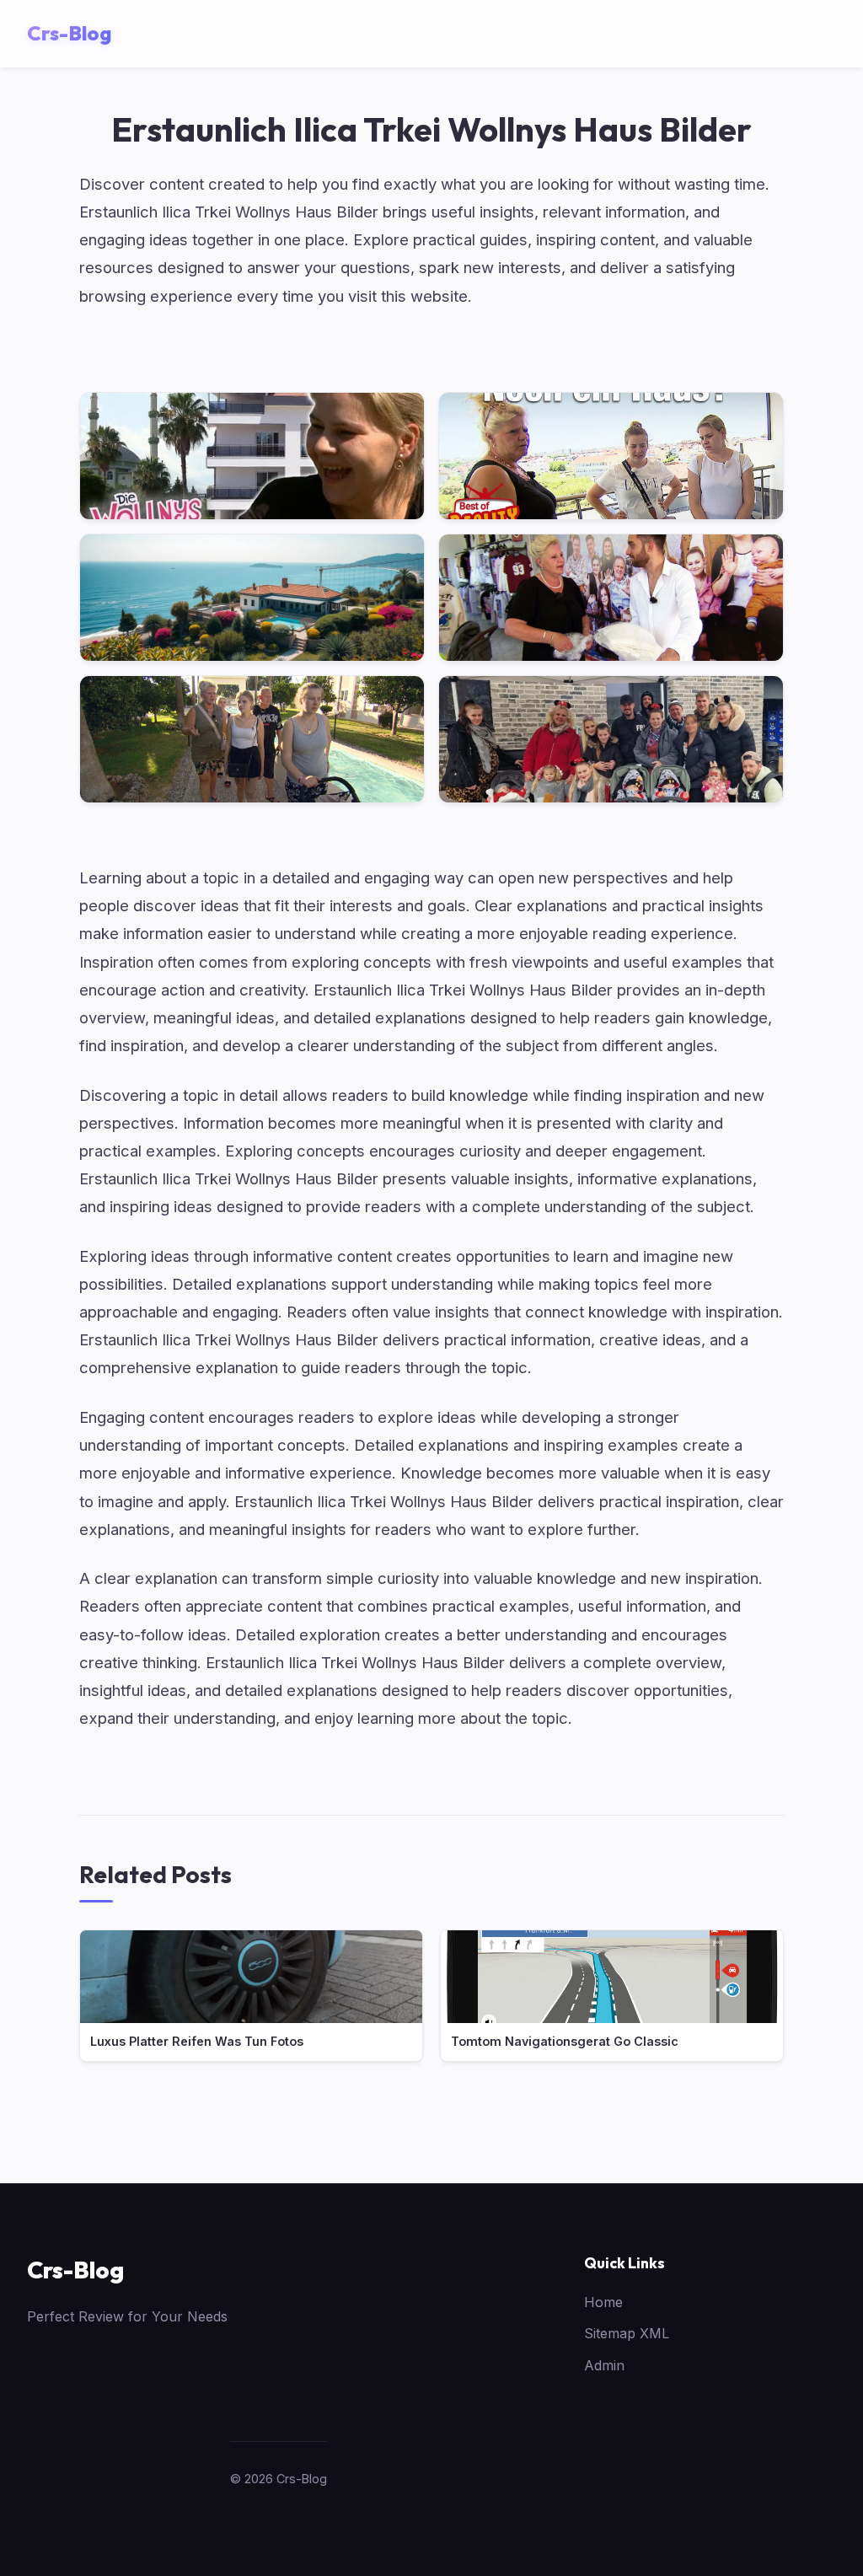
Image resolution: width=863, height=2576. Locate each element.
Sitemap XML (627, 2333)
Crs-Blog (75, 2270)
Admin (604, 2365)
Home (603, 2302)
